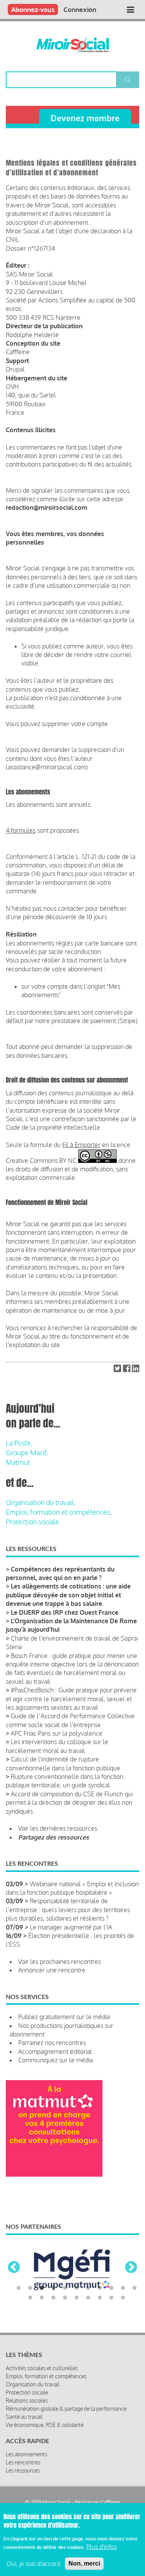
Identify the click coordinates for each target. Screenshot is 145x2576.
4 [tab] (53, 2288)
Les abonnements (26, 2454)
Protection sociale (32, 1522)
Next (131, 2268)
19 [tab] (111, 2298)
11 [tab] (135, 2288)
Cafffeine (110, 2502)
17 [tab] (88, 2298)
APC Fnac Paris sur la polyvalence (57, 1733)
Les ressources (23, 2470)
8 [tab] (100, 2288)
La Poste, (19, 1443)
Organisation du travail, (41, 1502)
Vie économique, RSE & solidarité (45, 2425)
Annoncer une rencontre (52, 1970)
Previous (14, 2268)
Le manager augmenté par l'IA (71, 1927)
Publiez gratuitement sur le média (64, 2017)
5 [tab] (65, 2288)
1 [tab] (19, 2288)
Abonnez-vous (33, 9)
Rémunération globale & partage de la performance (66, 2409)
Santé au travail (24, 2417)
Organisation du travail (33, 2384)
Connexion (80, 9)
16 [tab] (77, 2298)
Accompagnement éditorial (55, 2052)
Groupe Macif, (27, 1453)
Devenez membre (85, 118)
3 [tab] (42, 2288)
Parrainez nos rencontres (52, 2043)
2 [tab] (30, 2288)
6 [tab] (77, 2288)
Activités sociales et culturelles (42, 2368)
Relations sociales (27, 2400)
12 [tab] (30, 2298)
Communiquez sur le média (55, 2060)
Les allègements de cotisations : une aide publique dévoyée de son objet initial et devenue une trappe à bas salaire (68, 1595)
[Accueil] (72, 45)
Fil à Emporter (81, 1145)
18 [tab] (100, 2298)
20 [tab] (123, 2298)
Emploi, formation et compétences (46, 2376)
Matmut (18, 1462)
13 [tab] (42, 2298)
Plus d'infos (101, 2547)
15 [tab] (65, 2298)
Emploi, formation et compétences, (59, 1512)
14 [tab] (53, 2298)
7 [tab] (88, 2288)
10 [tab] (123, 2288)
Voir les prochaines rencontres (60, 1962)
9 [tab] (111, 2288)
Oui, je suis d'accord (33, 2564)
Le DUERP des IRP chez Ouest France (65, 1612)
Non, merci (84, 2563)
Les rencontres (23, 2462)
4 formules (21, 830)
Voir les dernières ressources (58, 1828)
